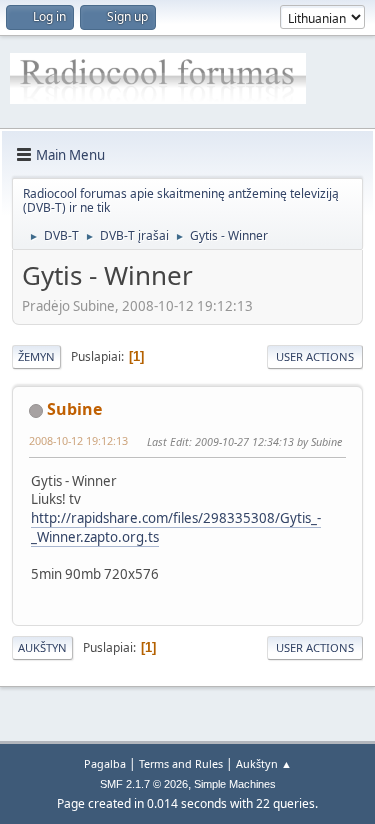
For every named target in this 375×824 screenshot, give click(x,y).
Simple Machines (235, 784)
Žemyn (36, 356)
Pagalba (105, 763)
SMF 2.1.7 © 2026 (144, 784)
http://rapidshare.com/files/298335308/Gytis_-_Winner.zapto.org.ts (176, 527)
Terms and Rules (181, 763)
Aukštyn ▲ (264, 763)
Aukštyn (42, 647)
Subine (74, 409)
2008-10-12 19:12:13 (78, 440)
